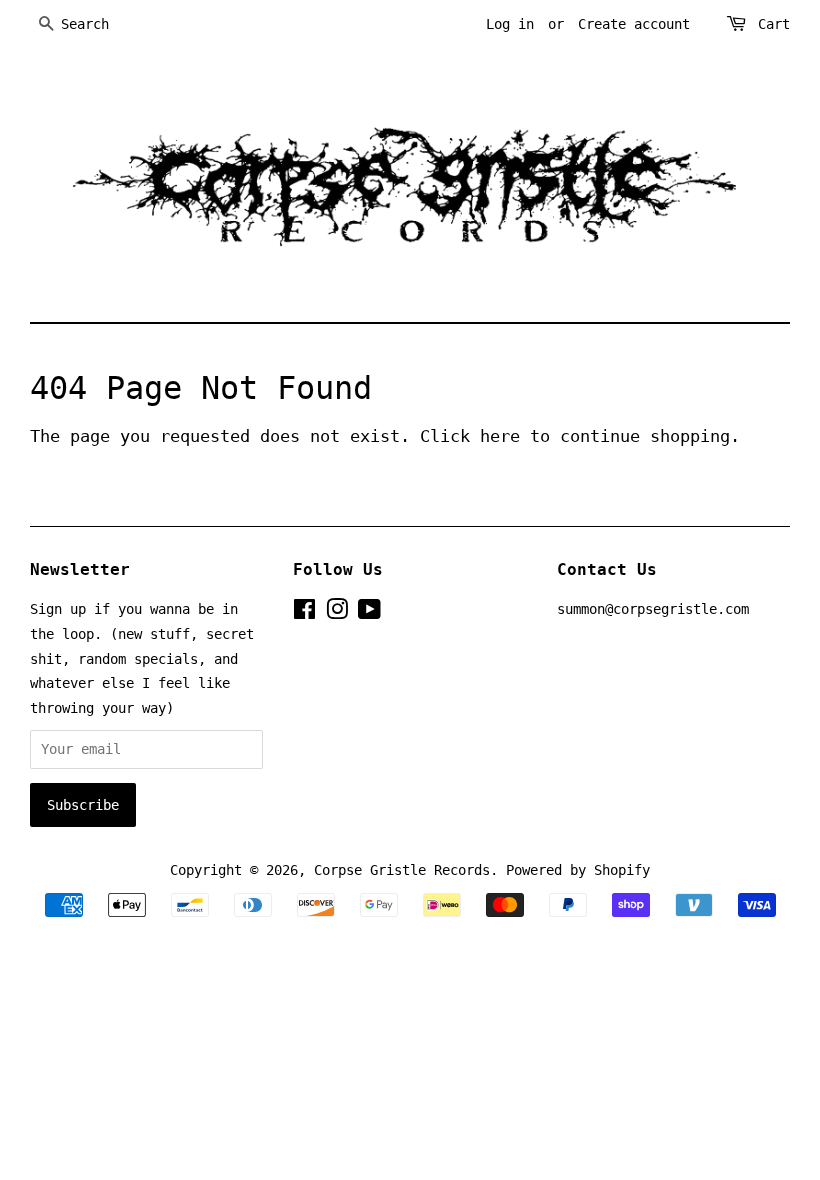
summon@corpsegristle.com (653, 609)
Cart (774, 24)
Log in (510, 24)
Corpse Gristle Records (402, 870)
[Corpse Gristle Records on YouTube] (369, 613)
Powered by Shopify (578, 870)
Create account (634, 24)
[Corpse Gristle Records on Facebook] (304, 613)
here (500, 436)
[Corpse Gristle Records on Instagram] (337, 613)
